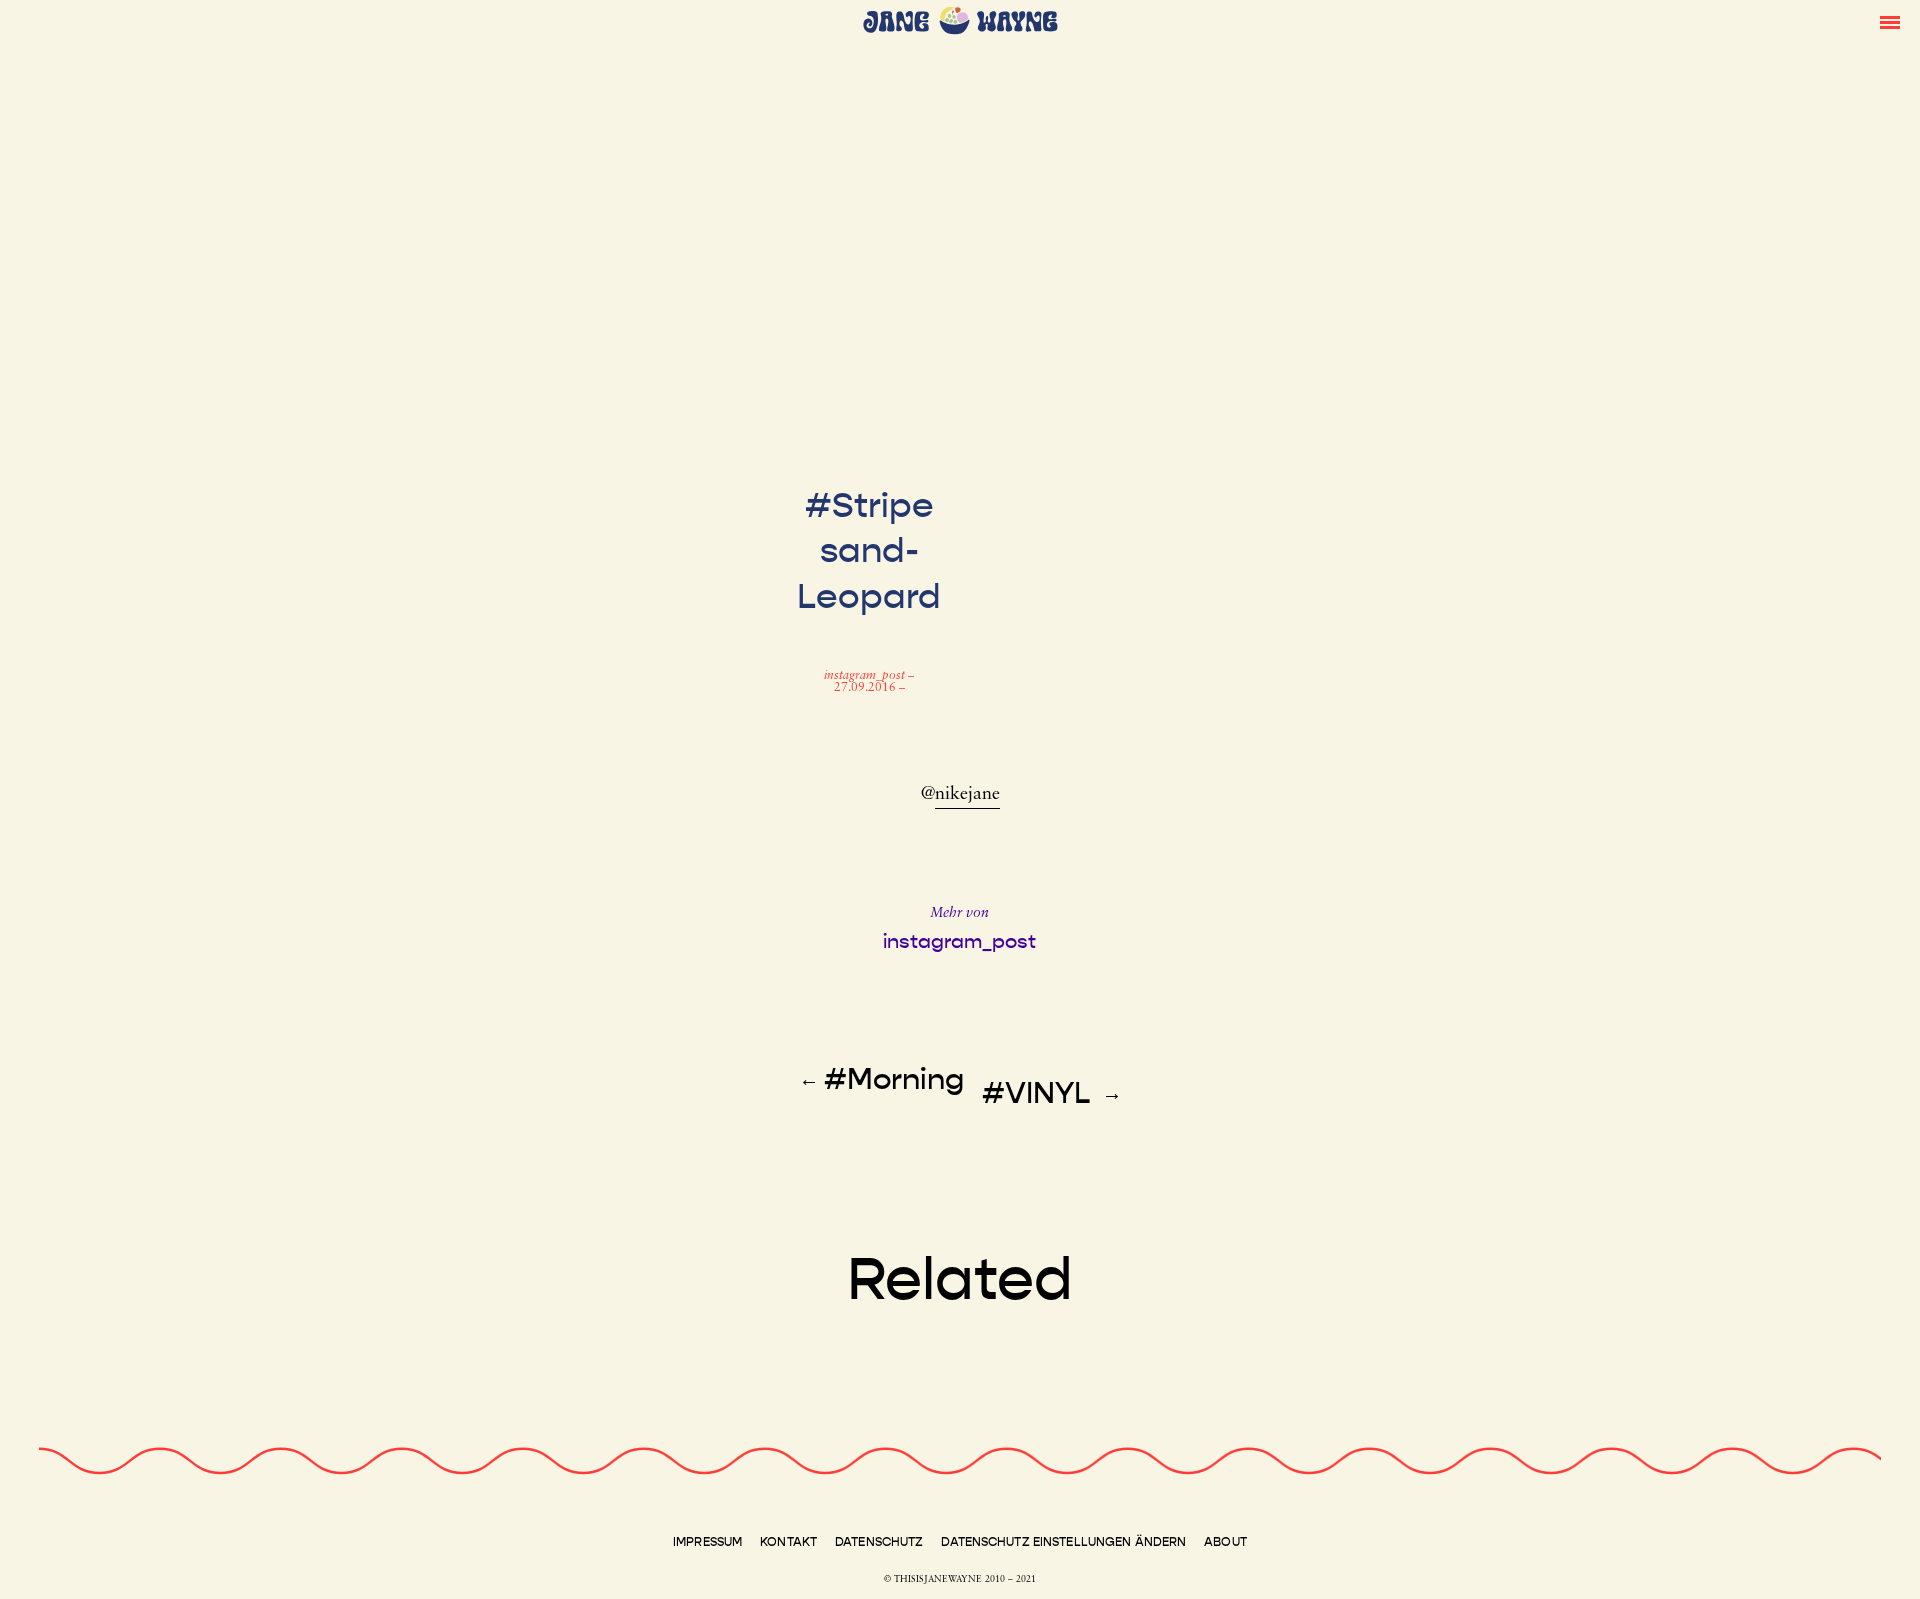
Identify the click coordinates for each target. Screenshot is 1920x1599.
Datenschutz (879, 1542)
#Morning (894, 1079)
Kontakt (788, 1542)
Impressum (707, 1542)
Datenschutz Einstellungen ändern (1063, 1542)
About (1225, 1542)
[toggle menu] (1890, 21)
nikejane (967, 795)
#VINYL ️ (1039, 1093)
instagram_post (866, 676)
